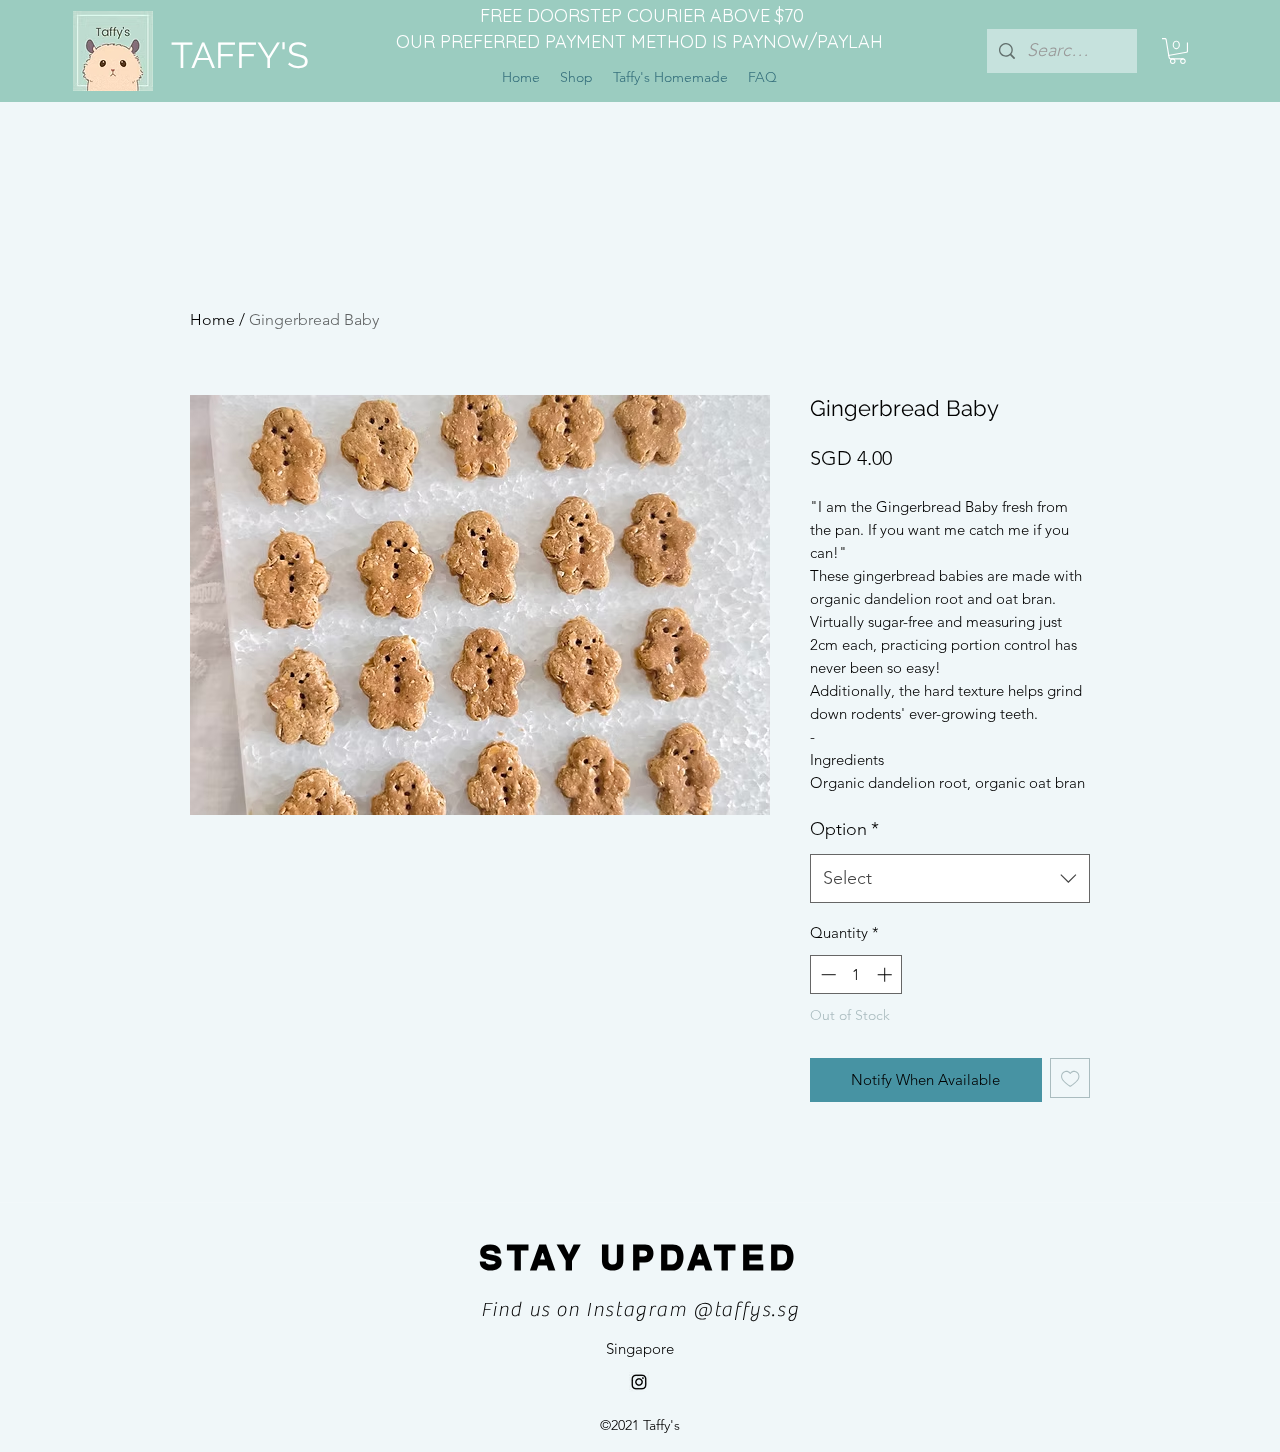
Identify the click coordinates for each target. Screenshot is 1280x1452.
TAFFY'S (240, 55)
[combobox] (950, 879)
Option (844, 829)
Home (212, 319)
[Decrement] (826, 974)
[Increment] (886, 974)
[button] (1177, 51)
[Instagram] (639, 1382)
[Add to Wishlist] (1070, 1078)
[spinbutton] (856, 974)
